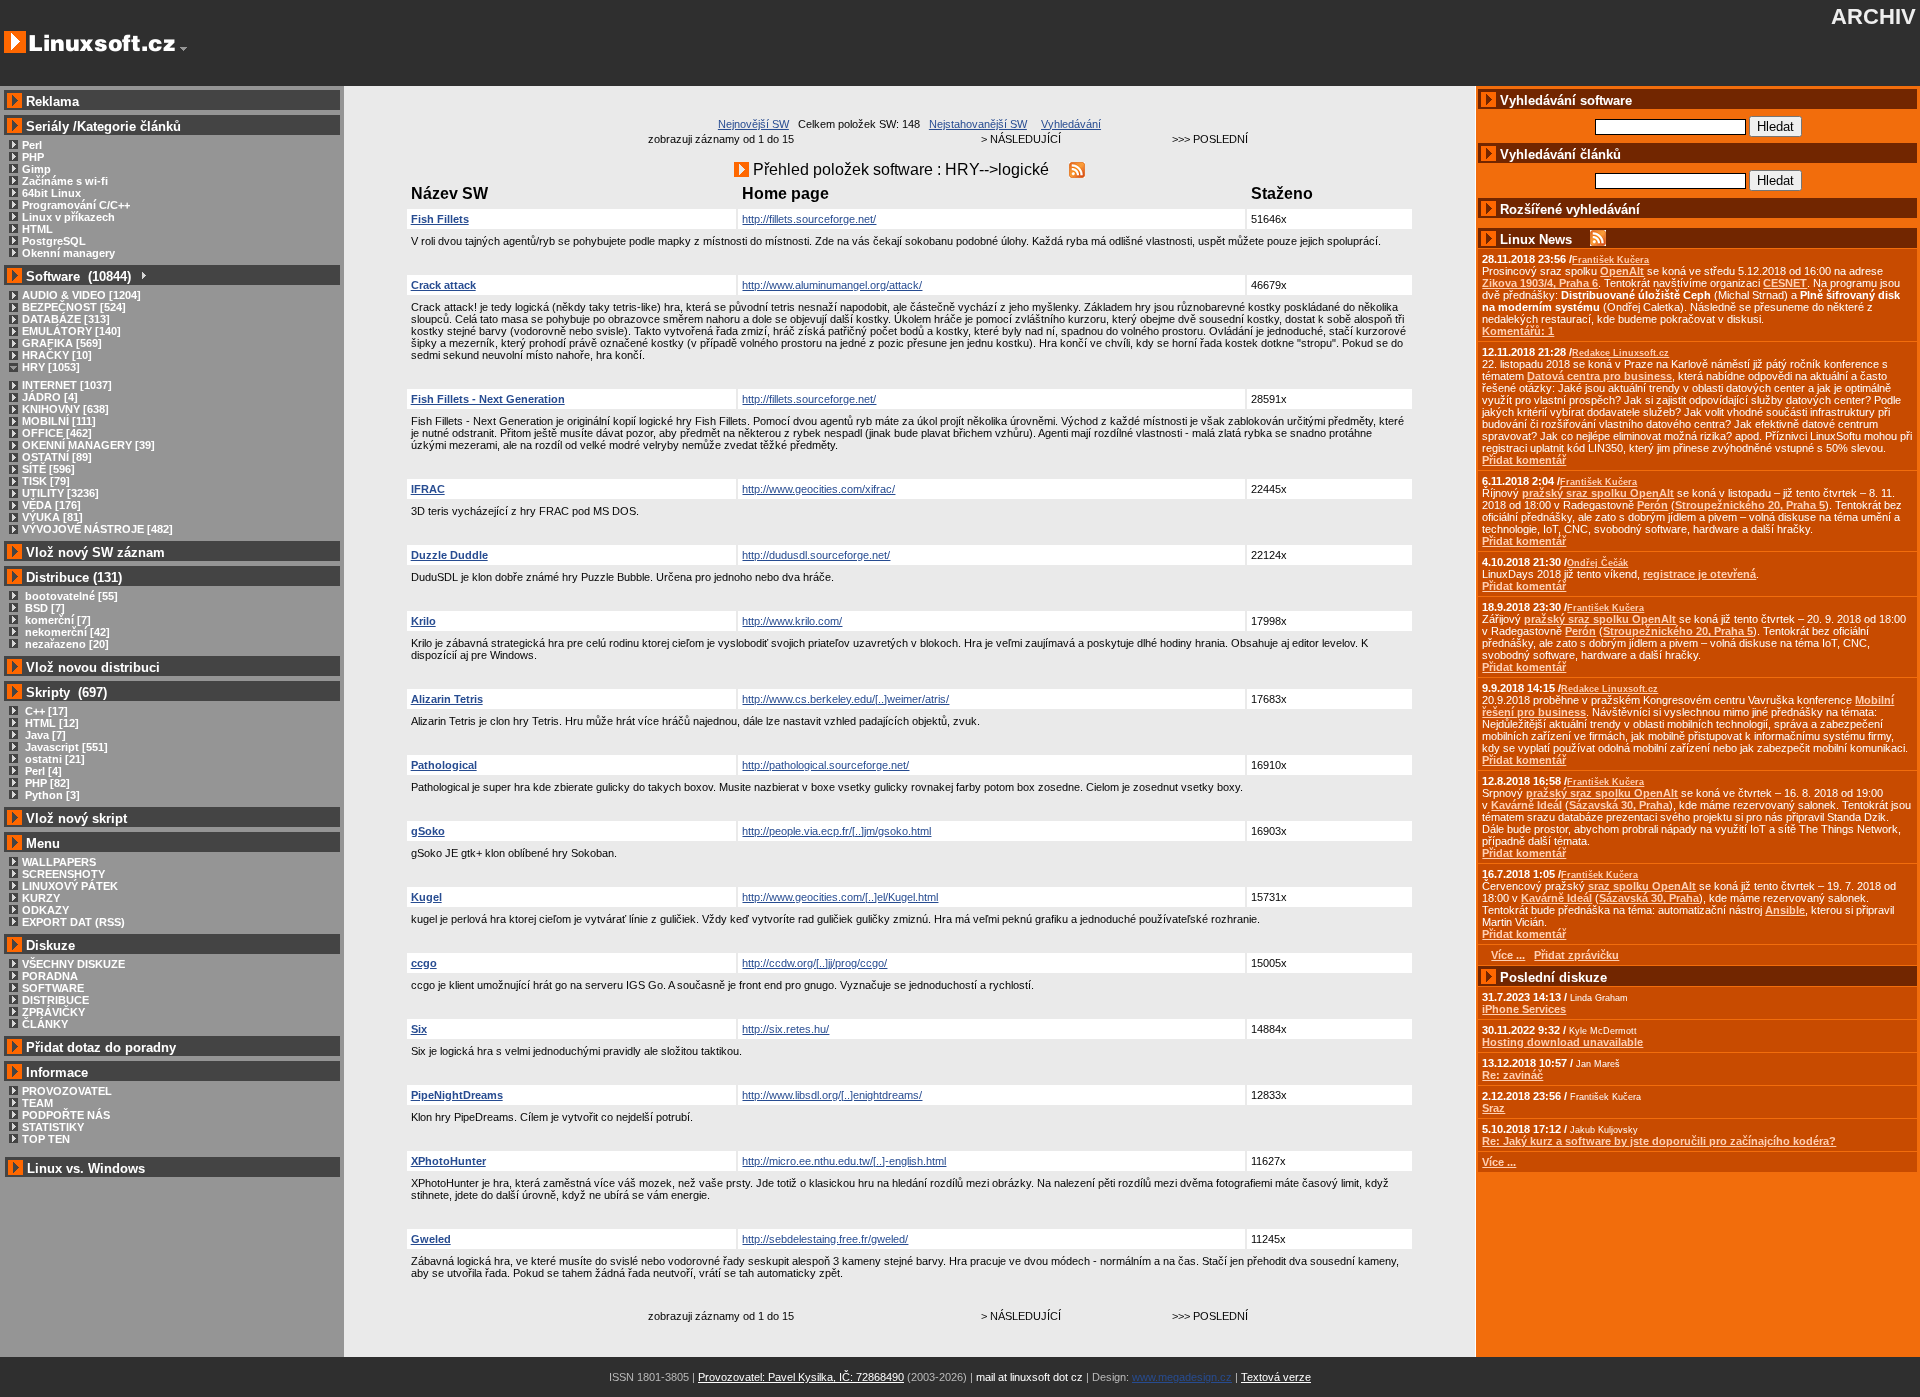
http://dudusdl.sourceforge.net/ (816, 555)
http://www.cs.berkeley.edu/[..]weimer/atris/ (845, 699)
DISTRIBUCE (55, 1000)
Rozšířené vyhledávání (1570, 209)
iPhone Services (1524, 1009)
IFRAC (428, 489)
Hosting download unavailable (1562, 1042)
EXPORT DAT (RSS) (73, 922)
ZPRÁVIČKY (53, 1012)
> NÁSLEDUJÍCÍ (1021, 139)
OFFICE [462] (57, 433)
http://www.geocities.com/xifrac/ (818, 489)
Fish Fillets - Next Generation (488, 399)
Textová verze (1276, 1377)
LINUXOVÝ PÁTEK (70, 886)
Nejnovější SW (753, 124)
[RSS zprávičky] (1598, 239)
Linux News (1536, 239)
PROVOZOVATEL (67, 1091)
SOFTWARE (53, 988)
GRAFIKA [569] (62, 343)
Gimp (36, 169)
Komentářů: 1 (1518, 331)
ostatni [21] (53, 759)
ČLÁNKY (45, 1024)
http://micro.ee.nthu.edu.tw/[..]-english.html (844, 1161)
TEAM (37, 1103)
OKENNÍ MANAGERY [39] (88, 445)
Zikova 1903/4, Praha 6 (1540, 283)
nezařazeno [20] (65, 644)
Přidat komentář (1524, 460)
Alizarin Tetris (447, 699)
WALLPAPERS (59, 862)
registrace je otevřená (1699, 574)
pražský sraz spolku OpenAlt (1598, 493)
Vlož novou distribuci (93, 667)
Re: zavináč (1512, 1075)
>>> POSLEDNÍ (1210, 139)
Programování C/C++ (76, 205)
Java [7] (44, 735)
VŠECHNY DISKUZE (73, 964)
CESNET (1785, 283)
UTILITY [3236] (60, 493)
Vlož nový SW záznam (95, 552)
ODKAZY (45, 910)
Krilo (423, 621)
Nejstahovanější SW (978, 124)
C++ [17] (45, 711)
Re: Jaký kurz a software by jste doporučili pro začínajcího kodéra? (1659, 1141)
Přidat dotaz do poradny (99, 1047)
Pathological (444, 765)
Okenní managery (68, 253)
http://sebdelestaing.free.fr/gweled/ (825, 1239)
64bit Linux (51, 193)
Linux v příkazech (68, 217)
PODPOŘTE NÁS (66, 1115)
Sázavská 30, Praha (1619, 805)
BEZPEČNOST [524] (74, 307)
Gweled (431, 1239)
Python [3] (51, 795)
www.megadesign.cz (1182, 1377)
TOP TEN (46, 1139)
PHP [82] (46, 783)
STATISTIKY (53, 1127)
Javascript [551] (65, 747)
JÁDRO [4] (50, 397)
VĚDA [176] (51, 505)
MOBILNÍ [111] (59, 421)
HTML (37, 229)
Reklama (52, 101)
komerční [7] (56, 620)
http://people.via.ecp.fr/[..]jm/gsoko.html (836, 831)
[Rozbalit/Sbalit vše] (142, 276)
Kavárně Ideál (1526, 805)
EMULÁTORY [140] (71, 331)
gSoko (428, 831)
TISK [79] (46, 481)
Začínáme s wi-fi (65, 181)
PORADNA (50, 976)
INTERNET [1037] (67, 385)
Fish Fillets (440, 219)
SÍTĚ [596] (48, 469)
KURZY (41, 898)
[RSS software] (1077, 169)
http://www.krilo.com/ (792, 621)
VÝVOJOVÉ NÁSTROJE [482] (97, 529)
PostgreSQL (54, 241)
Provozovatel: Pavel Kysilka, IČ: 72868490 (801, 1377)
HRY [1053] (51, 367)
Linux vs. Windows (86, 1168)
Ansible (1785, 910)
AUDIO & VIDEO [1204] (81, 295)
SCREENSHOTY (63, 874)
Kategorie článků (129, 126)
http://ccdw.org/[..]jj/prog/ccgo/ (814, 963)
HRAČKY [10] (57, 355)
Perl (32, 145)
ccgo (424, 963)
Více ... (1499, 1162)
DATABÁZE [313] (66, 319)
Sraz (1493, 1108)
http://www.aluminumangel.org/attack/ (832, 285)
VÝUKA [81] (52, 517)
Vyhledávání (1071, 124)
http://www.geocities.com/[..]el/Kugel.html (840, 897)
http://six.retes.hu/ (785, 1029)
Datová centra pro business (1599, 376)
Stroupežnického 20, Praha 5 (1750, 505)
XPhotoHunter (448, 1161)
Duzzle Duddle (449, 555)
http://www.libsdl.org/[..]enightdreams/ (832, 1095)
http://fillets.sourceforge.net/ (809, 219)
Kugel (426, 897)
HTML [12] (50, 723)
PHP (33, 157)
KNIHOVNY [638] (65, 409)
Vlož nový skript (76, 818)
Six (419, 1029)
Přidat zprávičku (1576, 955)
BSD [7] (43, 608)
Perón (1652, 505)
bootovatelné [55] (70, 596)
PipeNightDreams (457, 1095)
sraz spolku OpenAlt (1642, 886)
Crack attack (443, 285)
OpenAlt (1622, 271)
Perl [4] (42, 771)
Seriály (47, 126)
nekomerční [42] (66, 632)
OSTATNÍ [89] (57, 457)
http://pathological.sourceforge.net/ (825, 765)
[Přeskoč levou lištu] (183, 49)
